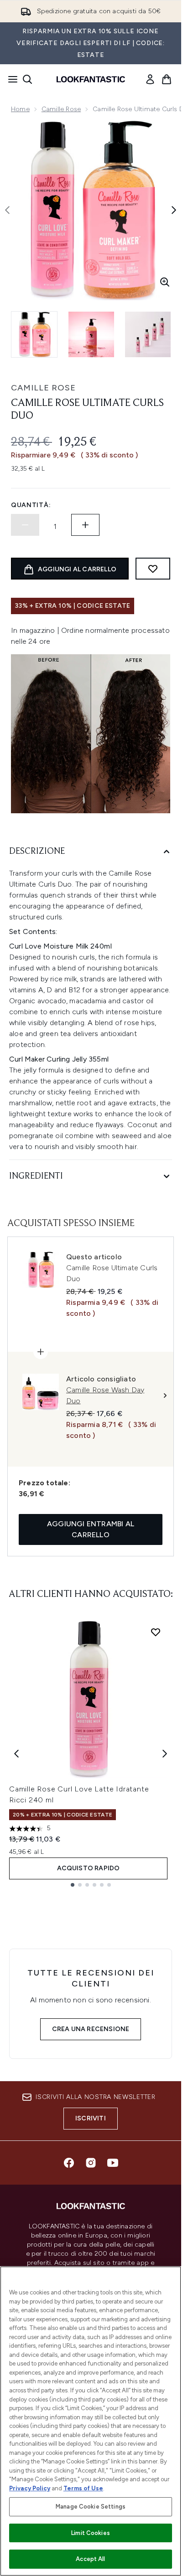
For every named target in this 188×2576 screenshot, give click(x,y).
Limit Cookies (91, 2533)
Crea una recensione (91, 2029)
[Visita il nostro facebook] (69, 2163)
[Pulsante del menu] (10, 79)
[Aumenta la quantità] (85, 525)
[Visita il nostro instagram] (91, 2163)
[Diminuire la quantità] (25, 525)
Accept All (90, 2559)
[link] (150, 79)
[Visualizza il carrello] (167, 79)
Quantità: (31, 505)
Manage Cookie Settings (91, 2507)
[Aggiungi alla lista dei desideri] (153, 569)
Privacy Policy (30, 2488)
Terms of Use (83, 2488)
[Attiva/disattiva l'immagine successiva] (174, 210)
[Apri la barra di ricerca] (27, 79)
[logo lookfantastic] (91, 79)
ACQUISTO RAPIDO (89, 1868)
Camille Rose (61, 109)
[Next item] (165, 1754)
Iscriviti (91, 2118)
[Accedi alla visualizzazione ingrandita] (165, 282)
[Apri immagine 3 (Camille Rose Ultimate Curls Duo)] (148, 334)
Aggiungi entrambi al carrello (91, 1529)
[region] (91, 2421)
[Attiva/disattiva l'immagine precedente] (7, 210)
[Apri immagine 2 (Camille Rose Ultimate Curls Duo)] (91, 334)
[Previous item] (16, 1754)
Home (20, 109)
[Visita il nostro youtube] (113, 2163)
